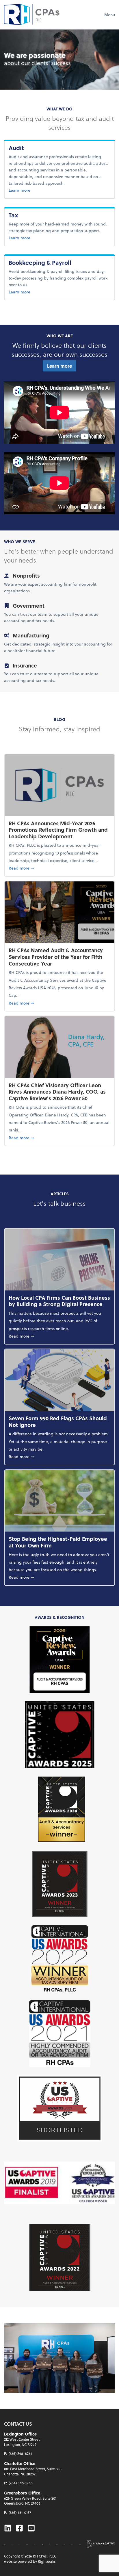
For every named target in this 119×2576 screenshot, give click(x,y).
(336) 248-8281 (20, 2453)
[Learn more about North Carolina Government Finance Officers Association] (50, 2544)
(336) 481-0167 (20, 2512)
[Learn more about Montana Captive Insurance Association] (42, 2544)
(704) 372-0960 (21, 2483)
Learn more (31, 190)
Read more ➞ (59, 868)
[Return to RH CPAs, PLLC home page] (32, 14)
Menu (110, 15)
